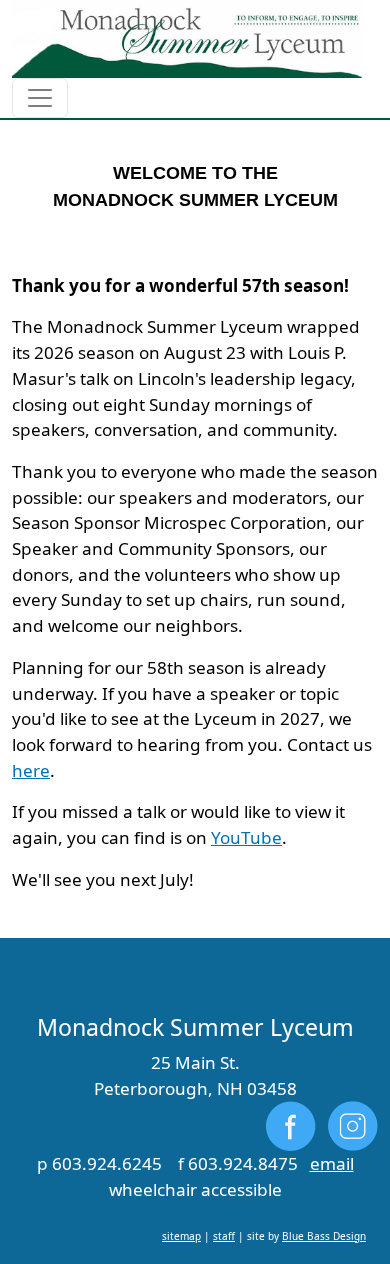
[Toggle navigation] (40, 98)
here (31, 770)
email (332, 1163)
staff (224, 1236)
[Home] (187, 39)
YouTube (246, 837)
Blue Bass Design (324, 1236)
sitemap (181, 1236)
